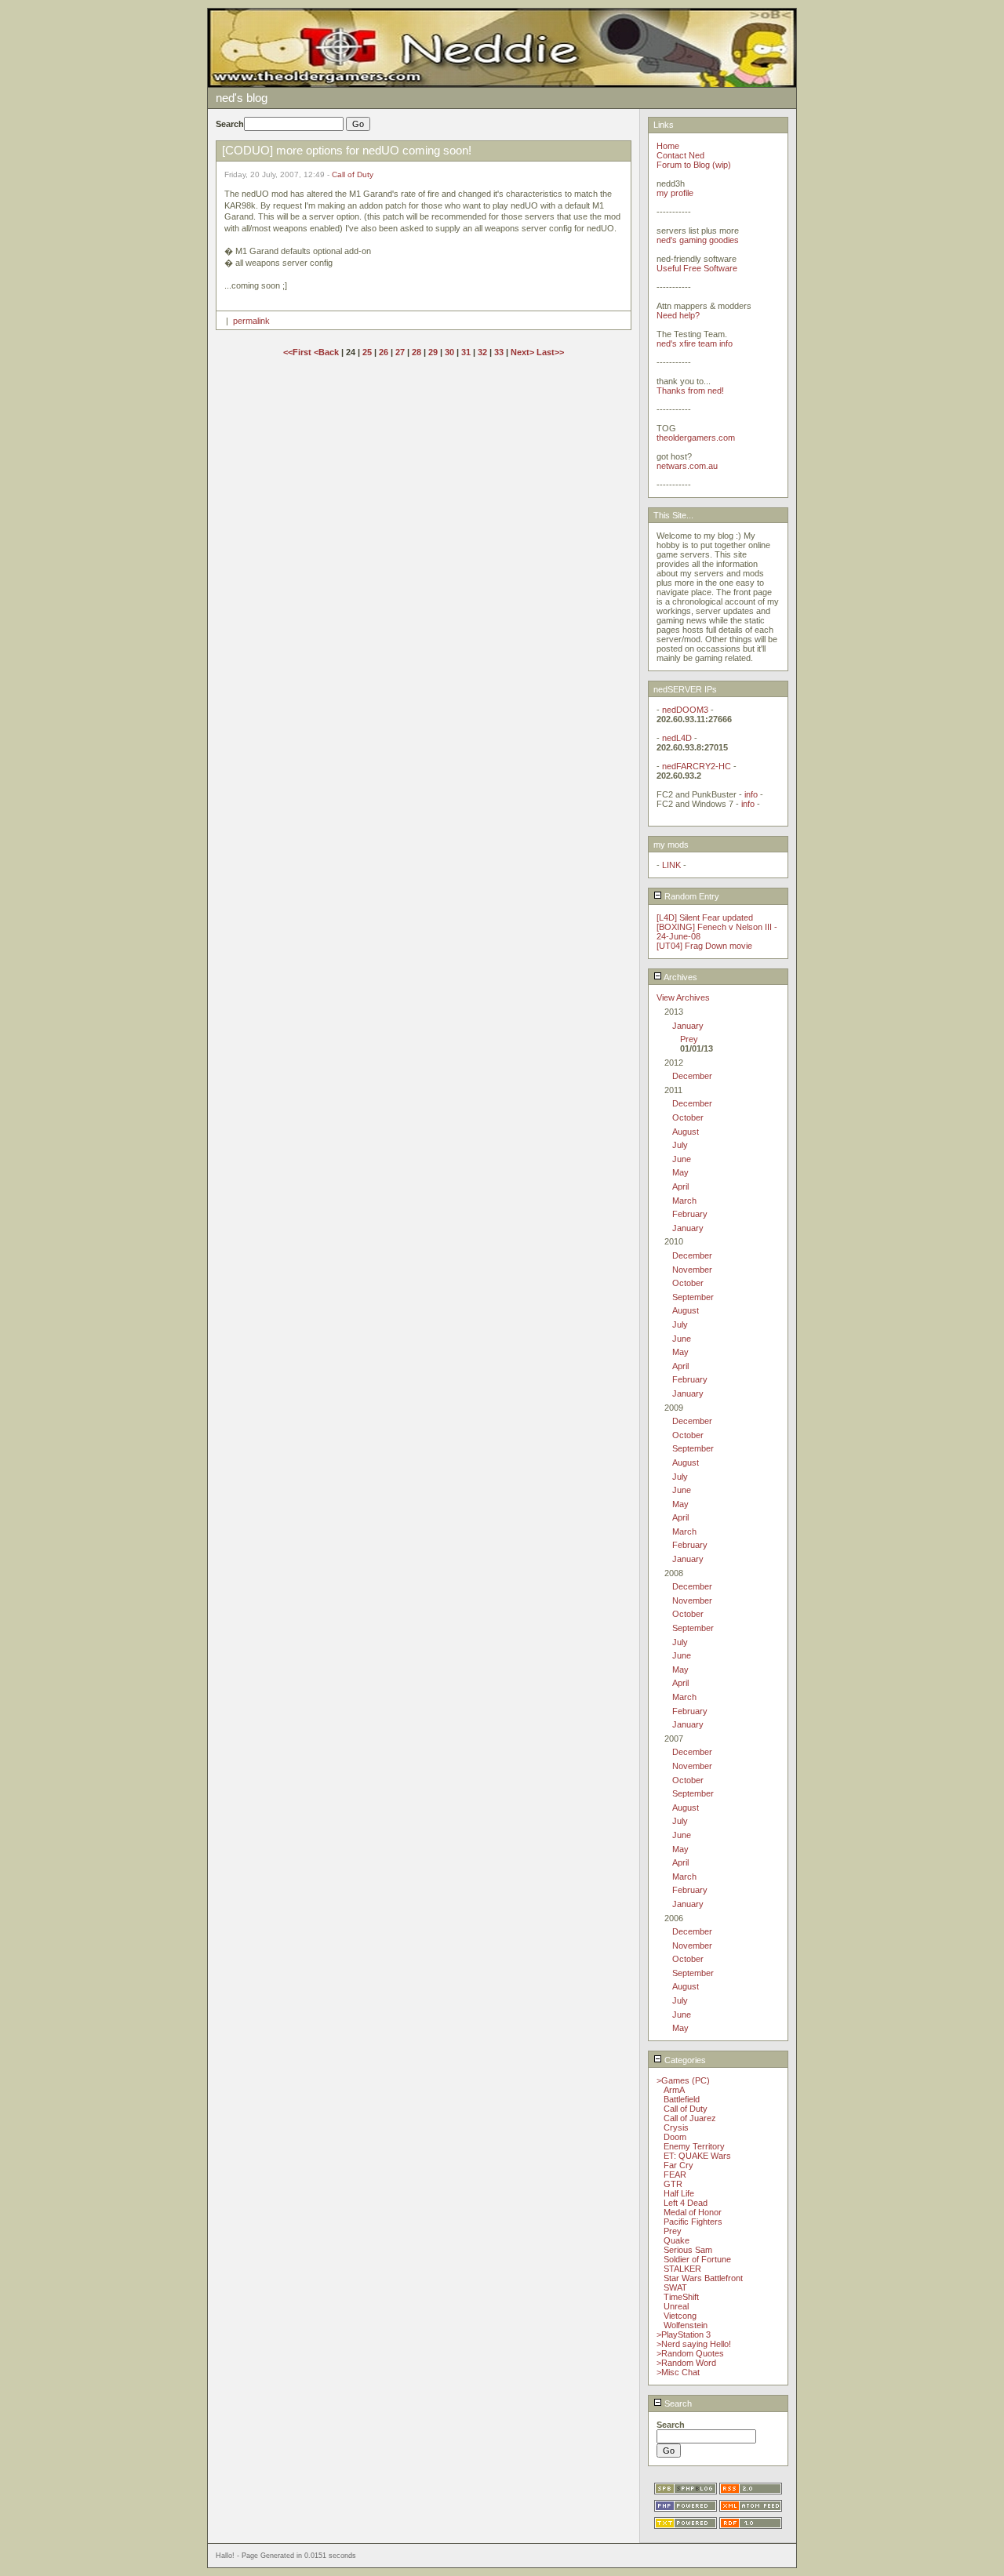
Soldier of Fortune (697, 2259)
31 (466, 352)
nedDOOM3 (685, 710)
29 (433, 352)
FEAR (675, 2175)
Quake (677, 2240)
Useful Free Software (697, 268)
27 (400, 352)
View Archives (683, 997)
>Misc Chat (678, 2372)
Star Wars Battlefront (703, 2278)
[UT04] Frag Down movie (704, 946)
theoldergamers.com (696, 438)
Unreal (676, 2306)
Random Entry (691, 896)
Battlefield (682, 2099)
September (693, 1297)
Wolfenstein (686, 2325)
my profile (675, 193)
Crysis (676, 2127)
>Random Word (686, 2363)
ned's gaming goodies (698, 240)
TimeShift (681, 2297)
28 (417, 352)
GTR (673, 2184)
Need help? (678, 315)
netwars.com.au (687, 466)
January (688, 1026)
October (688, 1117)
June (682, 1159)
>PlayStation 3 (684, 2334)
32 (482, 352)
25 (367, 352)
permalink (251, 321)
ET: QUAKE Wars (697, 2156)
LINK (671, 865)
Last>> (550, 352)
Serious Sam (688, 2250)
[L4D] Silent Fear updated (705, 917)
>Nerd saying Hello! (694, 2344)
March (684, 1201)
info (751, 794)
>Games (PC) (683, 2080)
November (692, 1270)
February (690, 1214)
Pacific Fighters (693, 2222)
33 (499, 352)
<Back (327, 352)
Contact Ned (680, 155)
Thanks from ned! (690, 391)
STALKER (682, 2269)
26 (384, 352)
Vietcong (680, 2316)
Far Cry (678, 2165)
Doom (675, 2137)
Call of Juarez (690, 2118)
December (692, 1076)
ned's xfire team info (695, 343)
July (680, 1145)
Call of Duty (353, 174)
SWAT (675, 2287)
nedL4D (677, 738)
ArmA (674, 2090)
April (680, 1186)
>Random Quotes (690, 2353)
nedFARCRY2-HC (697, 766)
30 (449, 352)
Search (677, 2403)
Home (668, 146)
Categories (684, 2060)
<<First (298, 352)
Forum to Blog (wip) (694, 165)
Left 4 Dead (686, 2203)
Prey (689, 1039)
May (680, 1172)
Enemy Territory (694, 2146)
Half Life (679, 2193)
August (686, 1132)
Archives (680, 977)
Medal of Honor (693, 2212)
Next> (524, 352)
